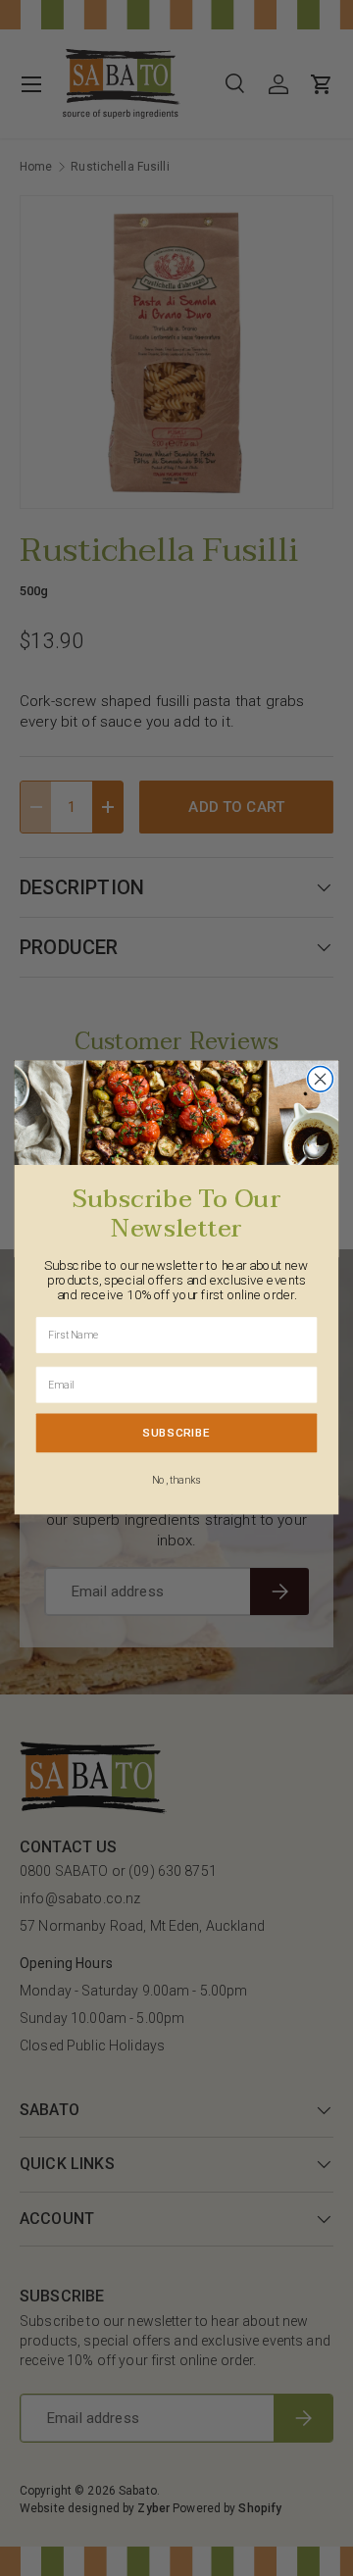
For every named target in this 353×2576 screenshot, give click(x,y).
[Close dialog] (321, 1080)
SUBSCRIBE (176, 1434)
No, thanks (176, 1481)
